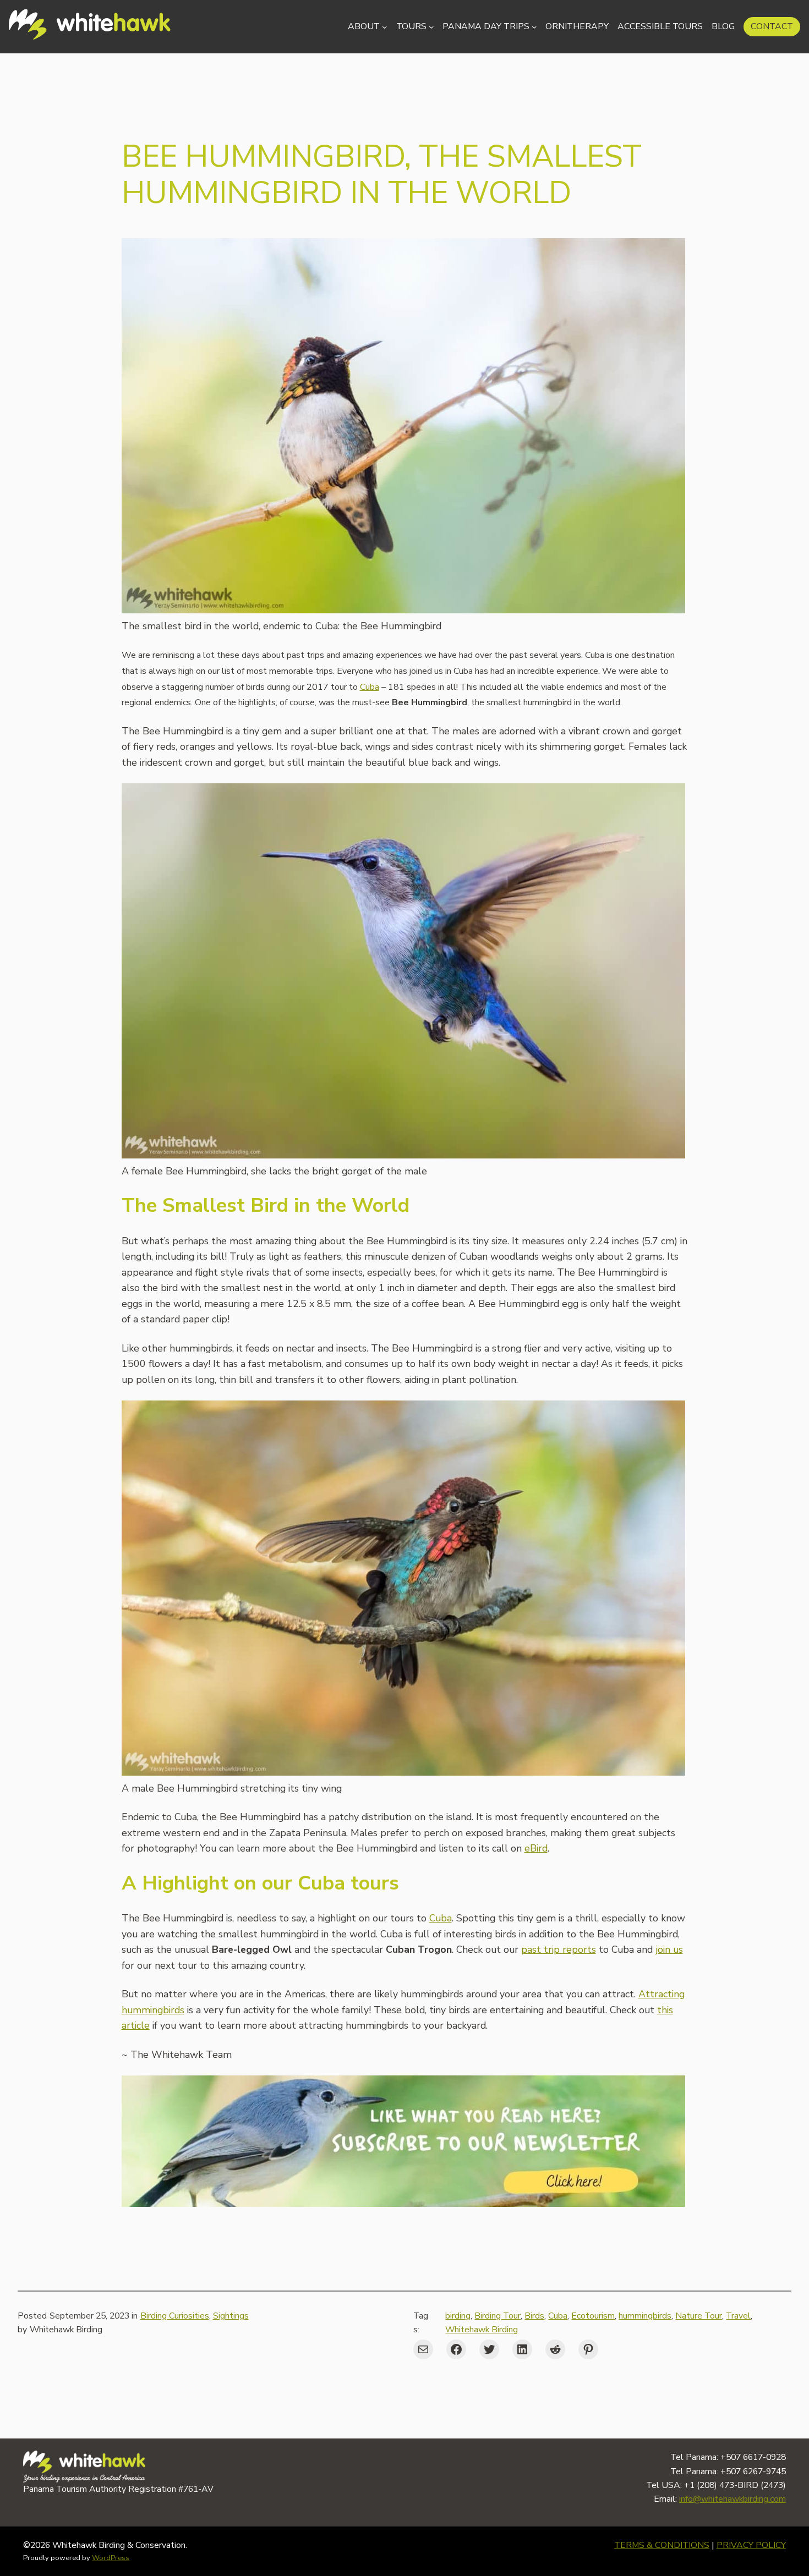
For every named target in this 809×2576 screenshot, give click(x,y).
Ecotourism (593, 2316)
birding (458, 2316)
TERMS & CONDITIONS (662, 2545)
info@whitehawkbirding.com (733, 2499)
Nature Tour (699, 2316)
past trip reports (559, 1949)
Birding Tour (498, 2316)
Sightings (231, 2316)
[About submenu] (384, 27)
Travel (738, 2316)
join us (669, 1949)
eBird (536, 1848)
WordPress (111, 2558)
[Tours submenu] (431, 27)
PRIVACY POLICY (751, 2545)
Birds (534, 2316)
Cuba (370, 687)
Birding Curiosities (175, 2316)
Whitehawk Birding (482, 2330)
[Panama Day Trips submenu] (534, 27)
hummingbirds (645, 2316)
